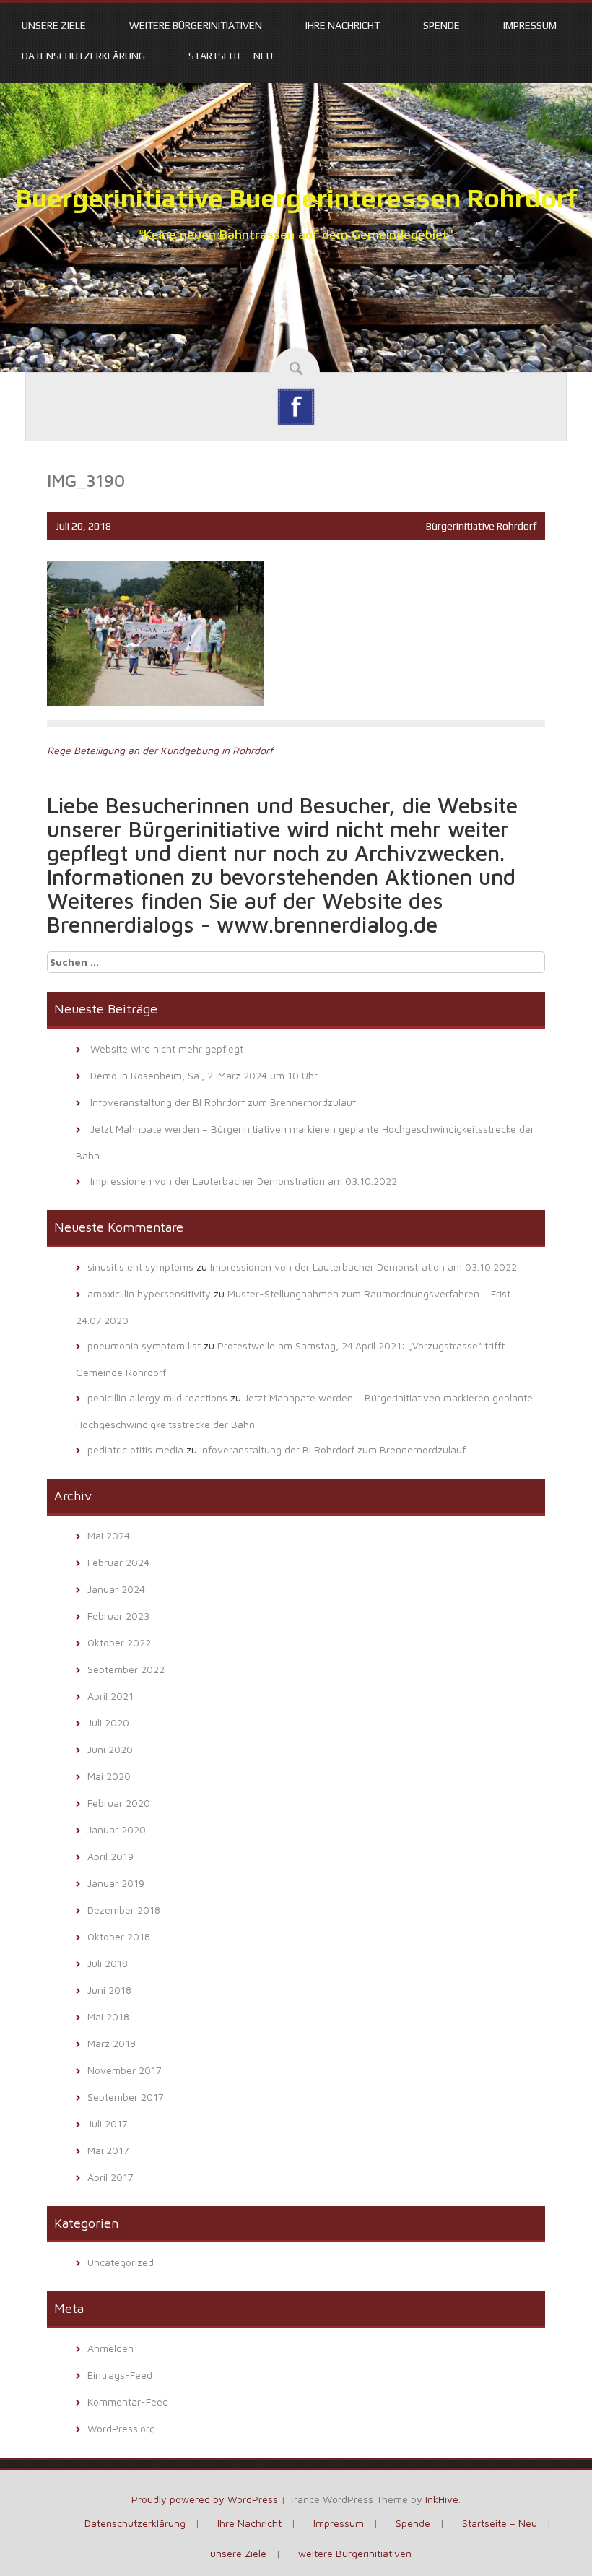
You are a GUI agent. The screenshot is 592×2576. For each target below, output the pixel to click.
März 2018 (112, 2043)
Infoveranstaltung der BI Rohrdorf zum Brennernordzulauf (223, 1102)
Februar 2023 (118, 1616)
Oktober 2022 (119, 1642)
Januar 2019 (116, 1883)
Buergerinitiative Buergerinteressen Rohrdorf (296, 198)
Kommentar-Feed (128, 2402)
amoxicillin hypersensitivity (149, 1293)
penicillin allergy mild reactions (157, 1397)
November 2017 (125, 2070)
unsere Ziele (54, 25)
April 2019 (110, 1856)
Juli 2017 (108, 2123)
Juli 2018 (108, 1963)
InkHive (442, 2499)
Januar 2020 (117, 1829)
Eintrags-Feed (120, 2375)
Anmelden (110, 2348)
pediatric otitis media (135, 1449)
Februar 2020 (119, 1803)
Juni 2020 (110, 1749)
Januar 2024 (116, 1589)
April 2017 (110, 2177)
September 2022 (126, 1669)
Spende (441, 25)
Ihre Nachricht (343, 25)
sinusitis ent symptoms (140, 1267)
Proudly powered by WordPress (205, 2499)
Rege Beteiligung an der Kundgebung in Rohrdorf (160, 750)
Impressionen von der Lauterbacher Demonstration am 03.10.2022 (244, 1181)
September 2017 (126, 2097)
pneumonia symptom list (144, 1345)
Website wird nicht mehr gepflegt (167, 1049)
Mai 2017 (108, 2150)
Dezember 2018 (124, 1910)
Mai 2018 (108, 2017)
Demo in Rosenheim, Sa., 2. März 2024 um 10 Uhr (204, 1075)
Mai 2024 (109, 1535)
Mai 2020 (109, 1776)
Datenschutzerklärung (83, 56)
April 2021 (110, 1696)
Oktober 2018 (119, 1936)
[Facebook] (296, 406)
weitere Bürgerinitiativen (196, 25)
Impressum (530, 25)
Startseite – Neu (231, 56)
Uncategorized (121, 2262)
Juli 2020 (108, 1723)
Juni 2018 (109, 1990)
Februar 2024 (118, 1562)
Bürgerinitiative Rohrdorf (481, 526)
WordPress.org (121, 2428)
